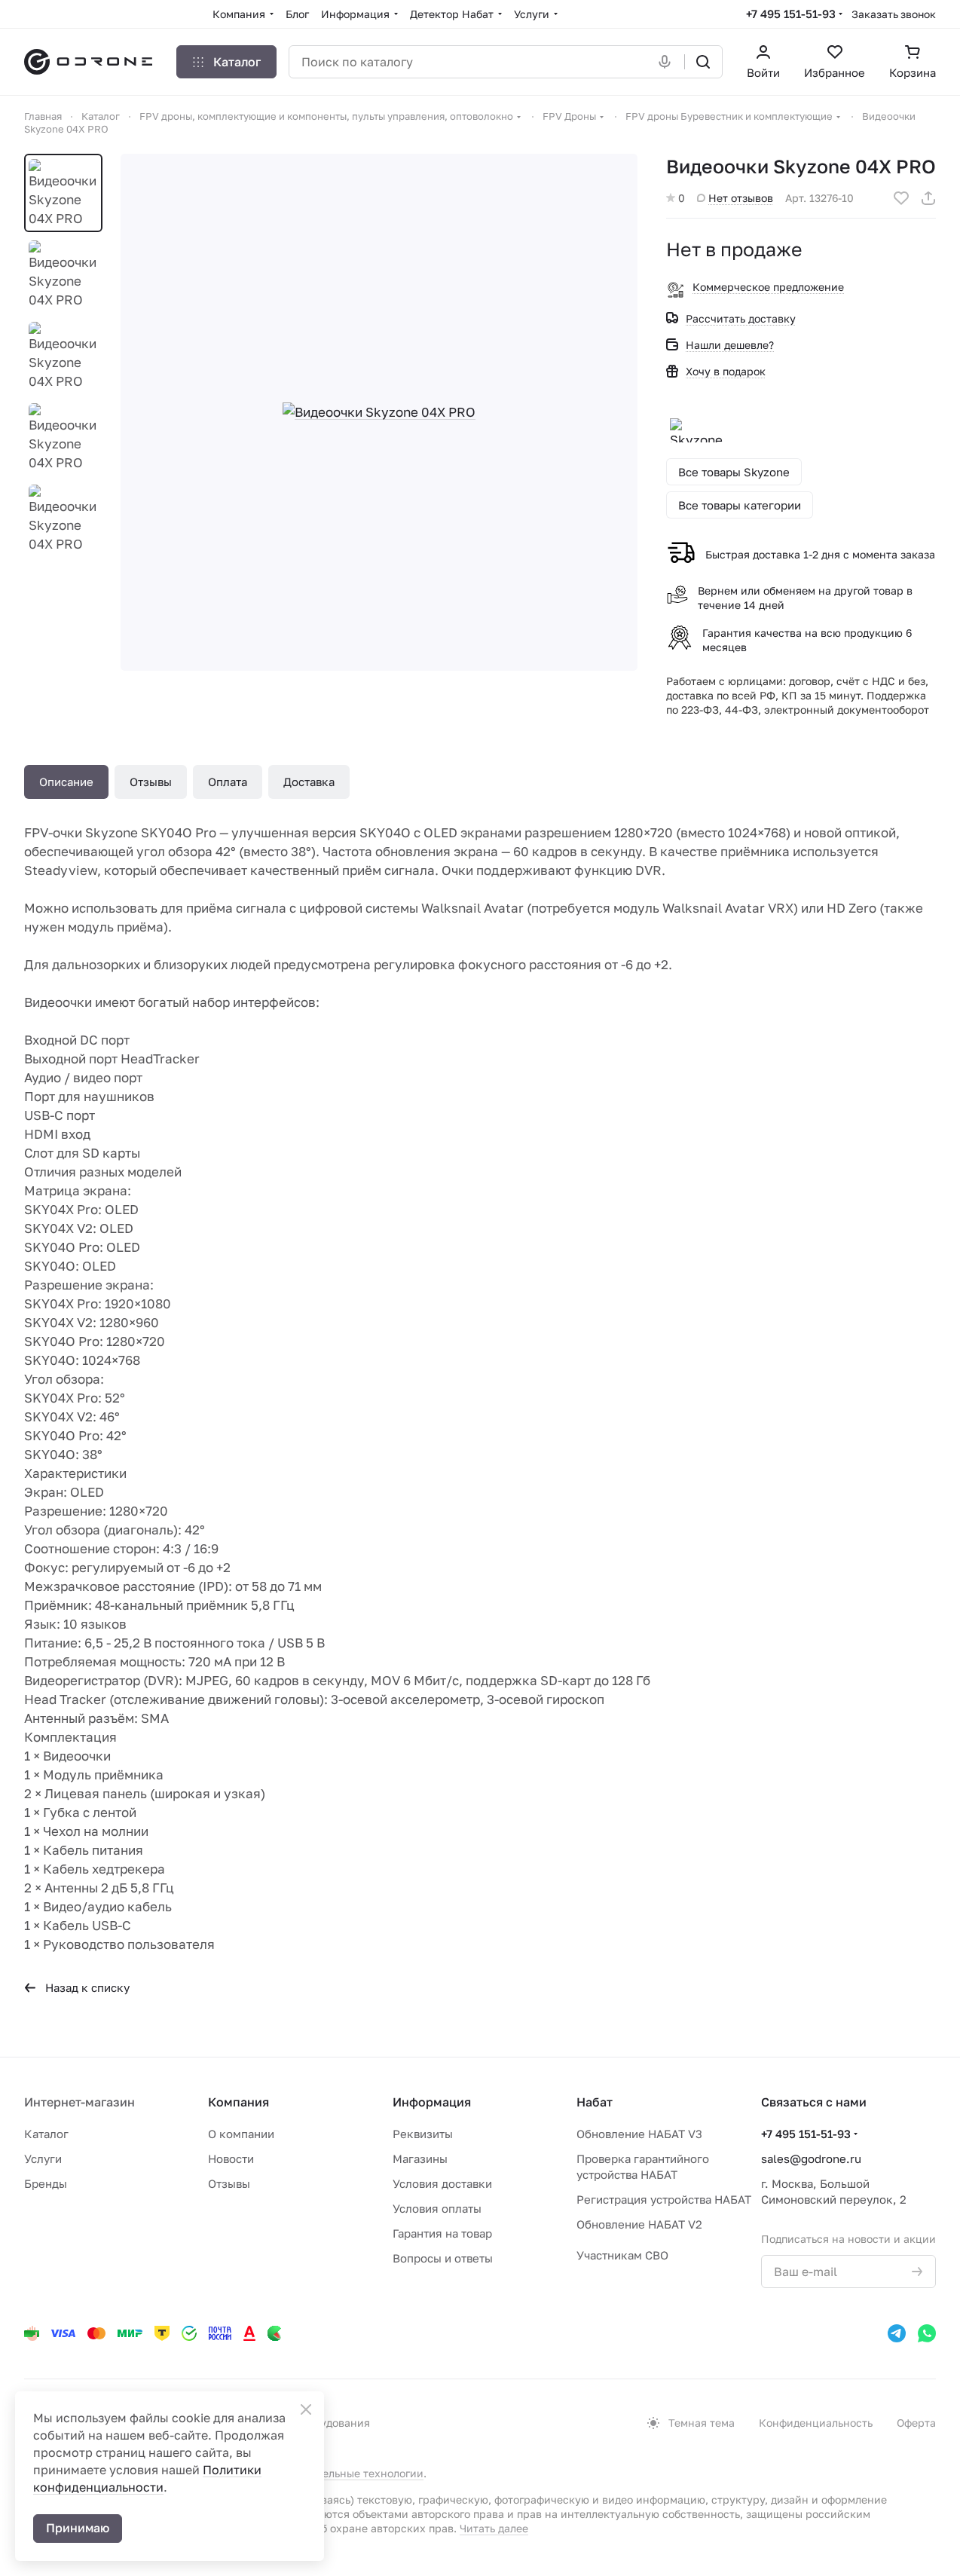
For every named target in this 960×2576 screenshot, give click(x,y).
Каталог (46, 2134)
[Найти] (703, 62)
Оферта (916, 2423)
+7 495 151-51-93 (791, 14)
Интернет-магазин (79, 2102)
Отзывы (151, 782)
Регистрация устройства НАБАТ (664, 2199)
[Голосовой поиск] (668, 62)
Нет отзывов (741, 198)
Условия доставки (442, 2183)
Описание (66, 782)
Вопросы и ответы (443, 2258)
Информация (432, 2102)
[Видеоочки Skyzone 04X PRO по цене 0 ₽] (379, 412)
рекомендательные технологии (342, 2473)
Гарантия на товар (442, 2233)
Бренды (46, 2183)
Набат (595, 2102)
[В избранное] (901, 198)
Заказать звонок (894, 14)
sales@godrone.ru (811, 2158)
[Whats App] (927, 2333)
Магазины (420, 2158)
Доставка (309, 782)
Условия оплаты (437, 2208)
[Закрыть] (306, 2409)
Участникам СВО (622, 2255)
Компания (238, 2102)
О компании (241, 2134)
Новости (231, 2158)
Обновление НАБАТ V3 (639, 2134)
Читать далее (494, 2528)
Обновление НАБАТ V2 (639, 2224)
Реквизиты (423, 2134)
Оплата (228, 782)
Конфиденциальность (816, 2423)
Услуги (43, 2158)
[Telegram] (897, 2333)
